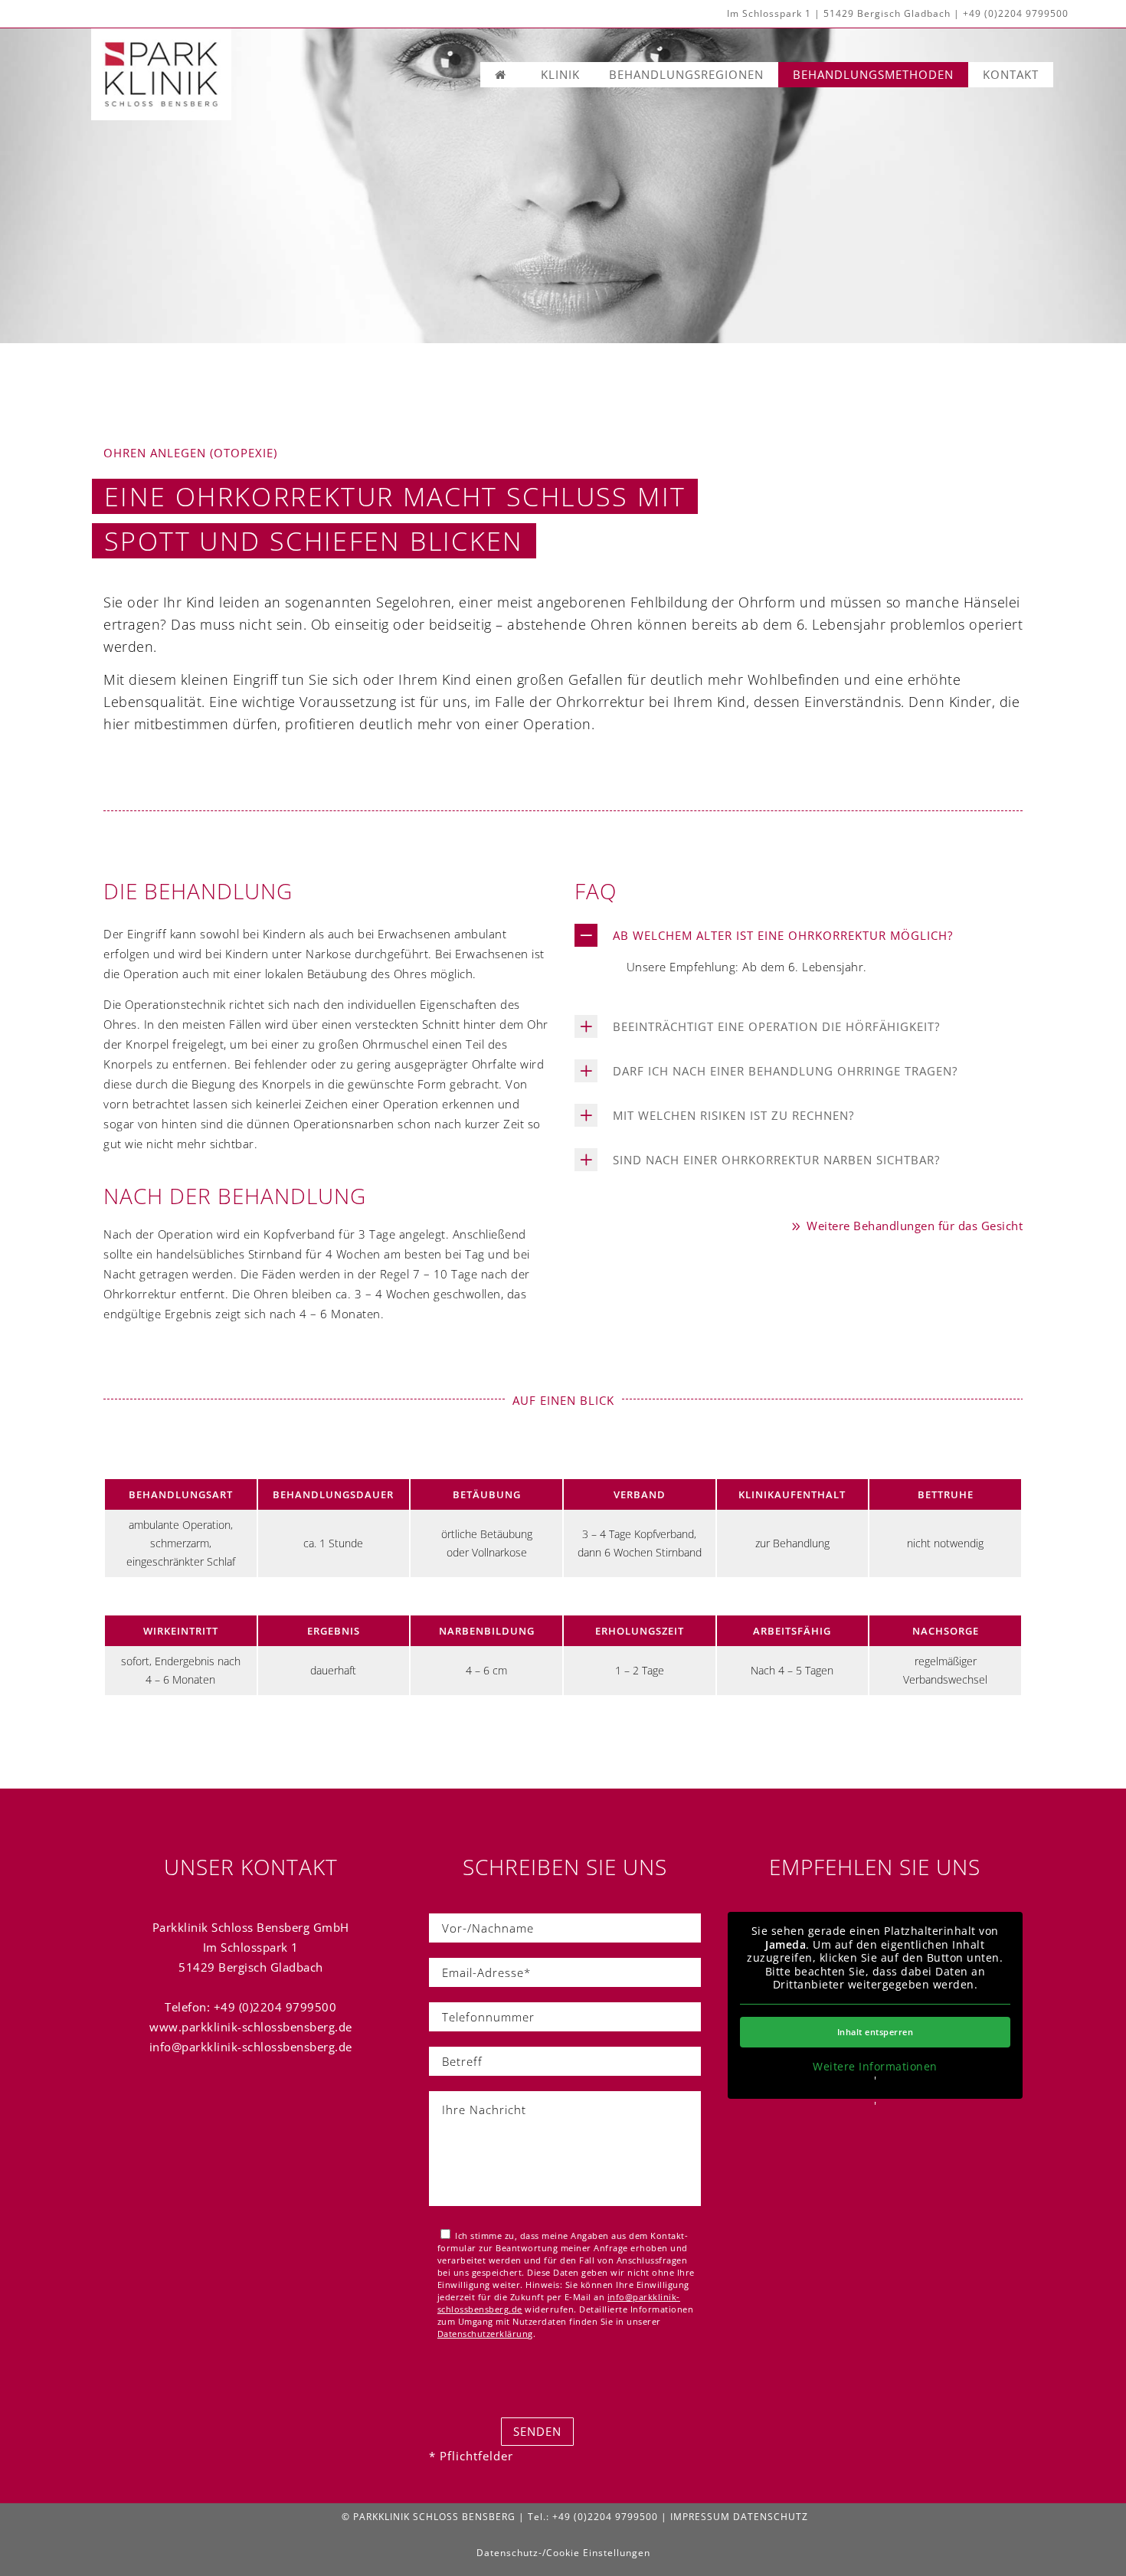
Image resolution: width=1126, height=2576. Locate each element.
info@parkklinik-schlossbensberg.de (251, 2047)
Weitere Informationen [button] (875, 2067)
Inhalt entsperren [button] (876, 2032)
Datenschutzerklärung (485, 2334)
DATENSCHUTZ (771, 2517)
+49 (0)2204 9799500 (1016, 13)
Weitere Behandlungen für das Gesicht (913, 1226)
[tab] (799, 935)
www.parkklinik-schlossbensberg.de (251, 2027)
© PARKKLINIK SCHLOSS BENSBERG (429, 2517)
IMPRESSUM (700, 2517)
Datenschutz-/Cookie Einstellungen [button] (563, 2553)
